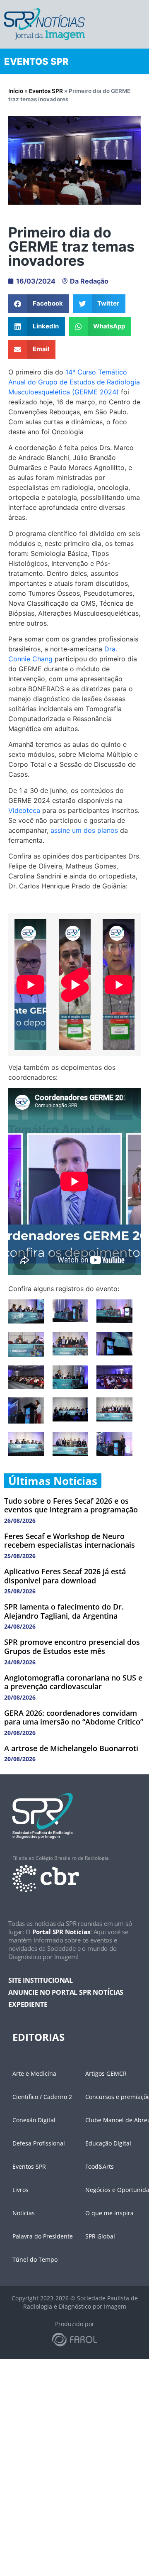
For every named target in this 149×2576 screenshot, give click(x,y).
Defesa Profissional (39, 2143)
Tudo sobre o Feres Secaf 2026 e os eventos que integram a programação (71, 1505)
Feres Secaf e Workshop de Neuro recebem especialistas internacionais (70, 1541)
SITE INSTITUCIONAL (41, 1980)
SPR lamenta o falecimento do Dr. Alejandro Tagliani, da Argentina (64, 1611)
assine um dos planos (84, 830)
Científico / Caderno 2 (42, 2097)
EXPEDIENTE (28, 2004)
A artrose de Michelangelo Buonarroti (71, 1748)
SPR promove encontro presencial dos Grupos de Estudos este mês (72, 1646)
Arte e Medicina (34, 2073)
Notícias (24, 2213)
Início (16, 91)
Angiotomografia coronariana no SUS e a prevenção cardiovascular (73, 1682)
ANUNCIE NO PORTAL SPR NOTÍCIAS (66, 1992)
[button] (39, 304)
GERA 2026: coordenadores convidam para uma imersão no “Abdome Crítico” (74, 1717)
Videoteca (24, 810)
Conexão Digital (34, 2120)
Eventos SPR (46, 91)
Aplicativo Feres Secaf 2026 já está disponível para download (65, 1576)
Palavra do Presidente (43, 2236)
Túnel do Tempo (35, 2259)
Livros (20, 2190)
